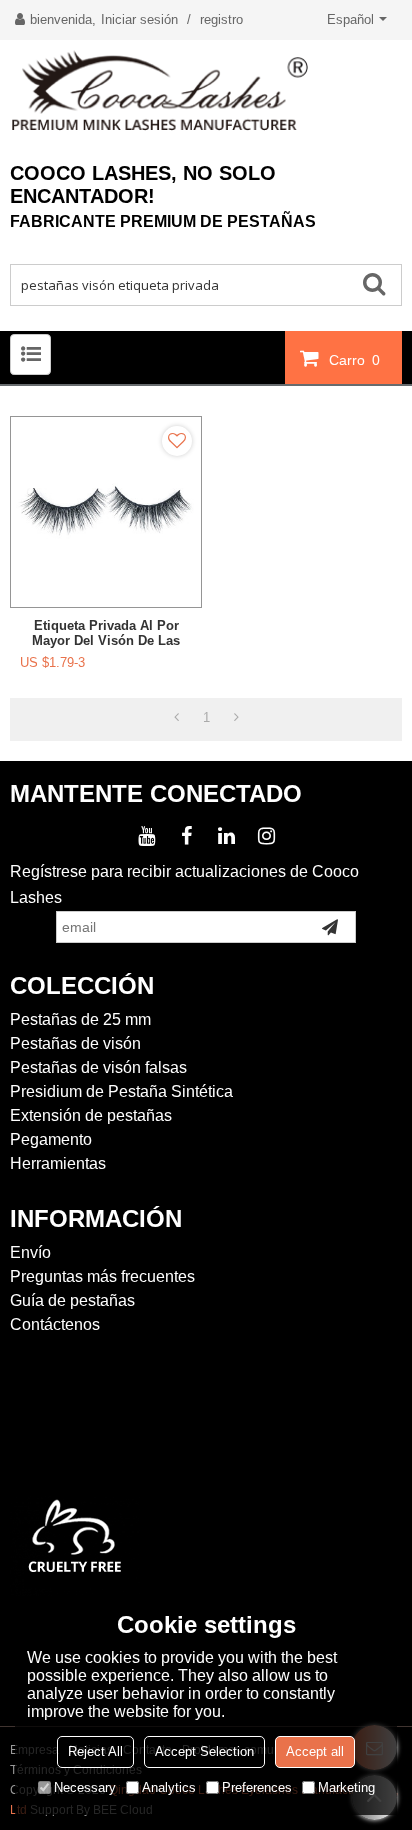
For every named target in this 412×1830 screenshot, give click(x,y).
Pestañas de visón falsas (98, 1067)
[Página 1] (176, 718)
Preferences (257, 1787)
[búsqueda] (381, 283)
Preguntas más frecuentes (102, 1276)
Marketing (346, 1787)
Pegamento (51, 1139)
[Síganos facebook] (186, 836)
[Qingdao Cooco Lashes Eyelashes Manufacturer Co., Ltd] (206, 91)
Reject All (95, 1751)
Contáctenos (55, 1324)
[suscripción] (330, 927)
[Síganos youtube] (146, 836)
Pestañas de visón (75, 1043)
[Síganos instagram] (266, 836)
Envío (30, 1252)
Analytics (169, 1787)
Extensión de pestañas (91, 1115)
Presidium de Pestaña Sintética (121, 1091)
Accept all (315, 1751)
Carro (354, 360)
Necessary (85, 1787)
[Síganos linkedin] (226, 836)
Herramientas (58, 1163)
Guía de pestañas (72, 1300)
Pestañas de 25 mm (80, 1019)
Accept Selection (204, 1751)
